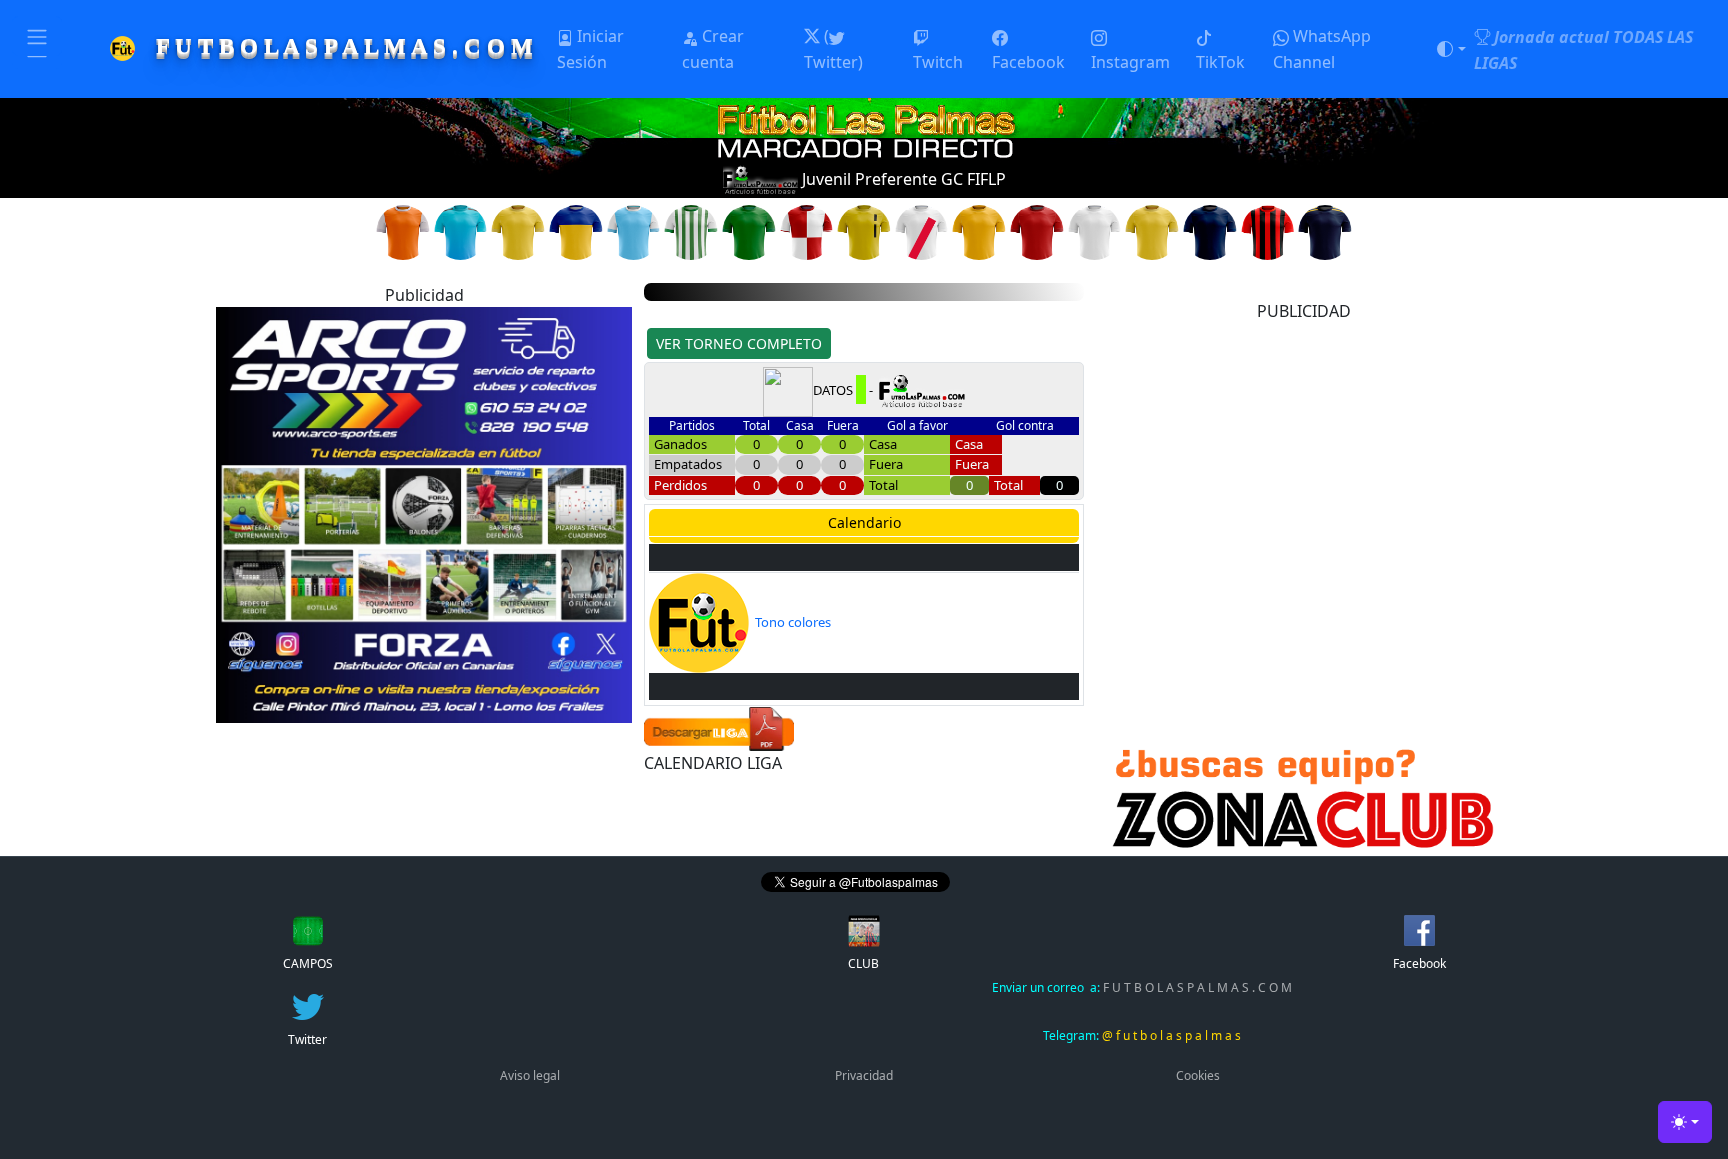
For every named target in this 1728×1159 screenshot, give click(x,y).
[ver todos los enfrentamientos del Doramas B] (634, 231)
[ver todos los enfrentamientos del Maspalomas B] (1095, 231)
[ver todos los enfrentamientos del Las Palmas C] (979, 231)
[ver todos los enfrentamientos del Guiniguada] (807, 231)
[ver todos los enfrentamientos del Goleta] (749, 231)
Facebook (1028, 62)
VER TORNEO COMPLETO (739, 343)
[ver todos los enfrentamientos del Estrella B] (691, 231)
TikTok (1220, 62)
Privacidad (864, 1075)
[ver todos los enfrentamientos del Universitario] (1325, 231)
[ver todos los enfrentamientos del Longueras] (1037, 231)
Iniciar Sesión (590, 49)
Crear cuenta (713, 49)
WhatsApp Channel (1322, 49)
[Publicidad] (424, 513)
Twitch (938, 62)
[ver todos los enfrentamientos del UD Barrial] (1152, 231)
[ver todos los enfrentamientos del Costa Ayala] (576, 231)
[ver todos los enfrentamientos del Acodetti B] (403, 231)
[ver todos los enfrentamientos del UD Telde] (1210, 231)
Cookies (1198, 1075)
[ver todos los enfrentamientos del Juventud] (864, 231)
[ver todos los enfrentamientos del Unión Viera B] (1268, 231)
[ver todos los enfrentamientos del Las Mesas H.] (922, 231)
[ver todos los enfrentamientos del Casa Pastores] (518, 231)
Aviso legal (530, 1075)
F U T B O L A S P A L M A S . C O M (1142, 987)
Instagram (1130, 62)
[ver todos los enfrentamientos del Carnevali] (461, 231)
